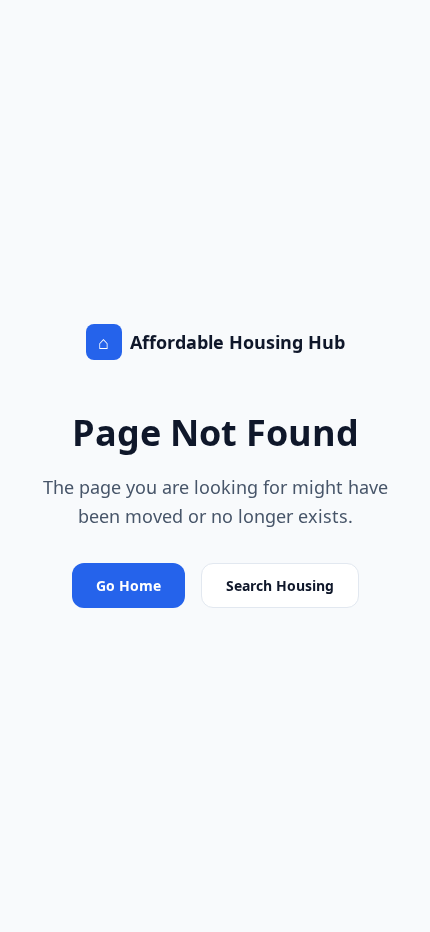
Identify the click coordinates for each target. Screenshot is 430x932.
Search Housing (280, 585)
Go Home (128, 585)
